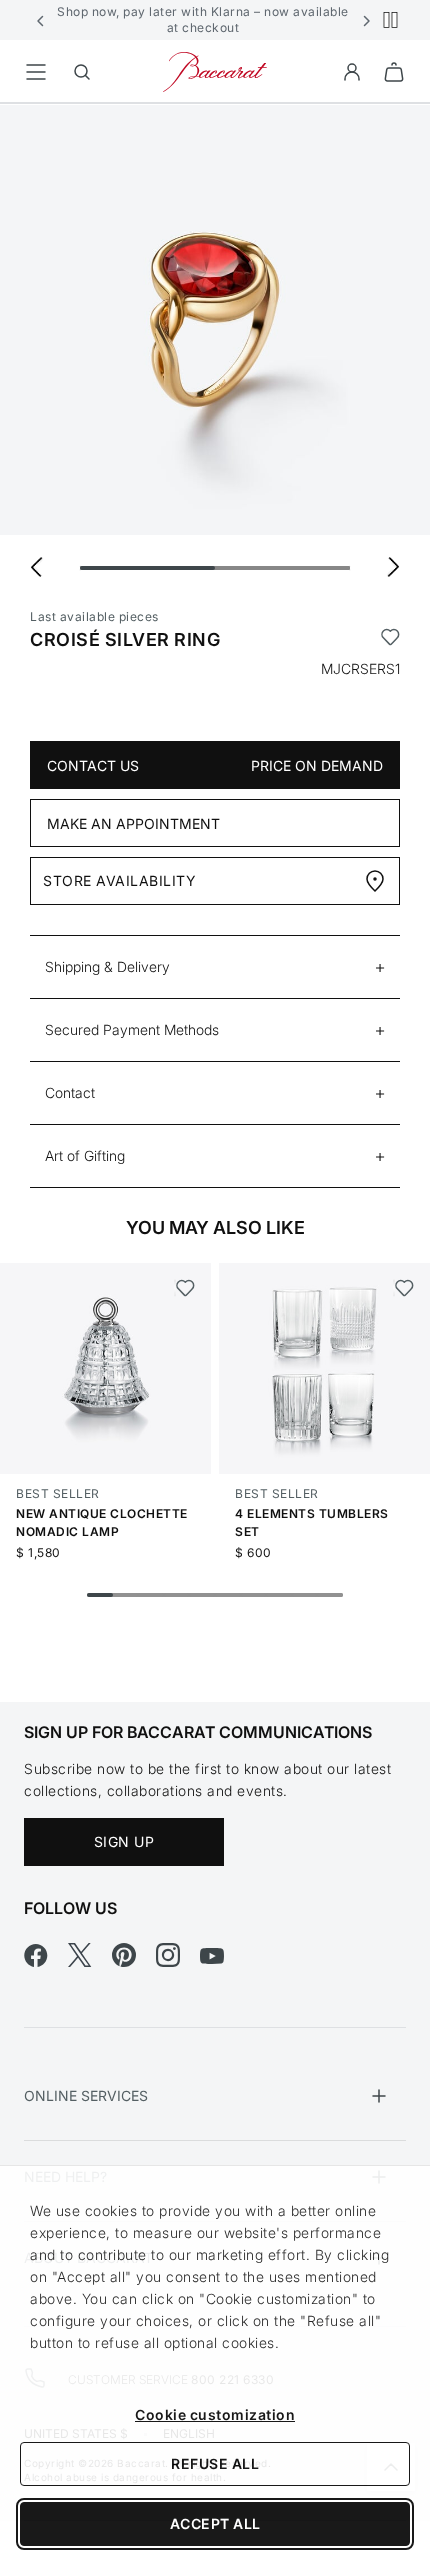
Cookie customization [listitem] (215, 2414)
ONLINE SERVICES (86, 2095)
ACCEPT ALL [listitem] (215, 2523)
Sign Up (124, 1841)
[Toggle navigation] (36, 72)
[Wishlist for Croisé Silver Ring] (390, 640)
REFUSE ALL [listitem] (215, 2463)
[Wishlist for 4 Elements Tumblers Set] (403, 1288)
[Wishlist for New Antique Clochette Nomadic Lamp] (184, 1288)
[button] (41, 20)
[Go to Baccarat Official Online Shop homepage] (215, 70)
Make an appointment (133, 823)
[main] (215, 871)
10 (330, 1595)
